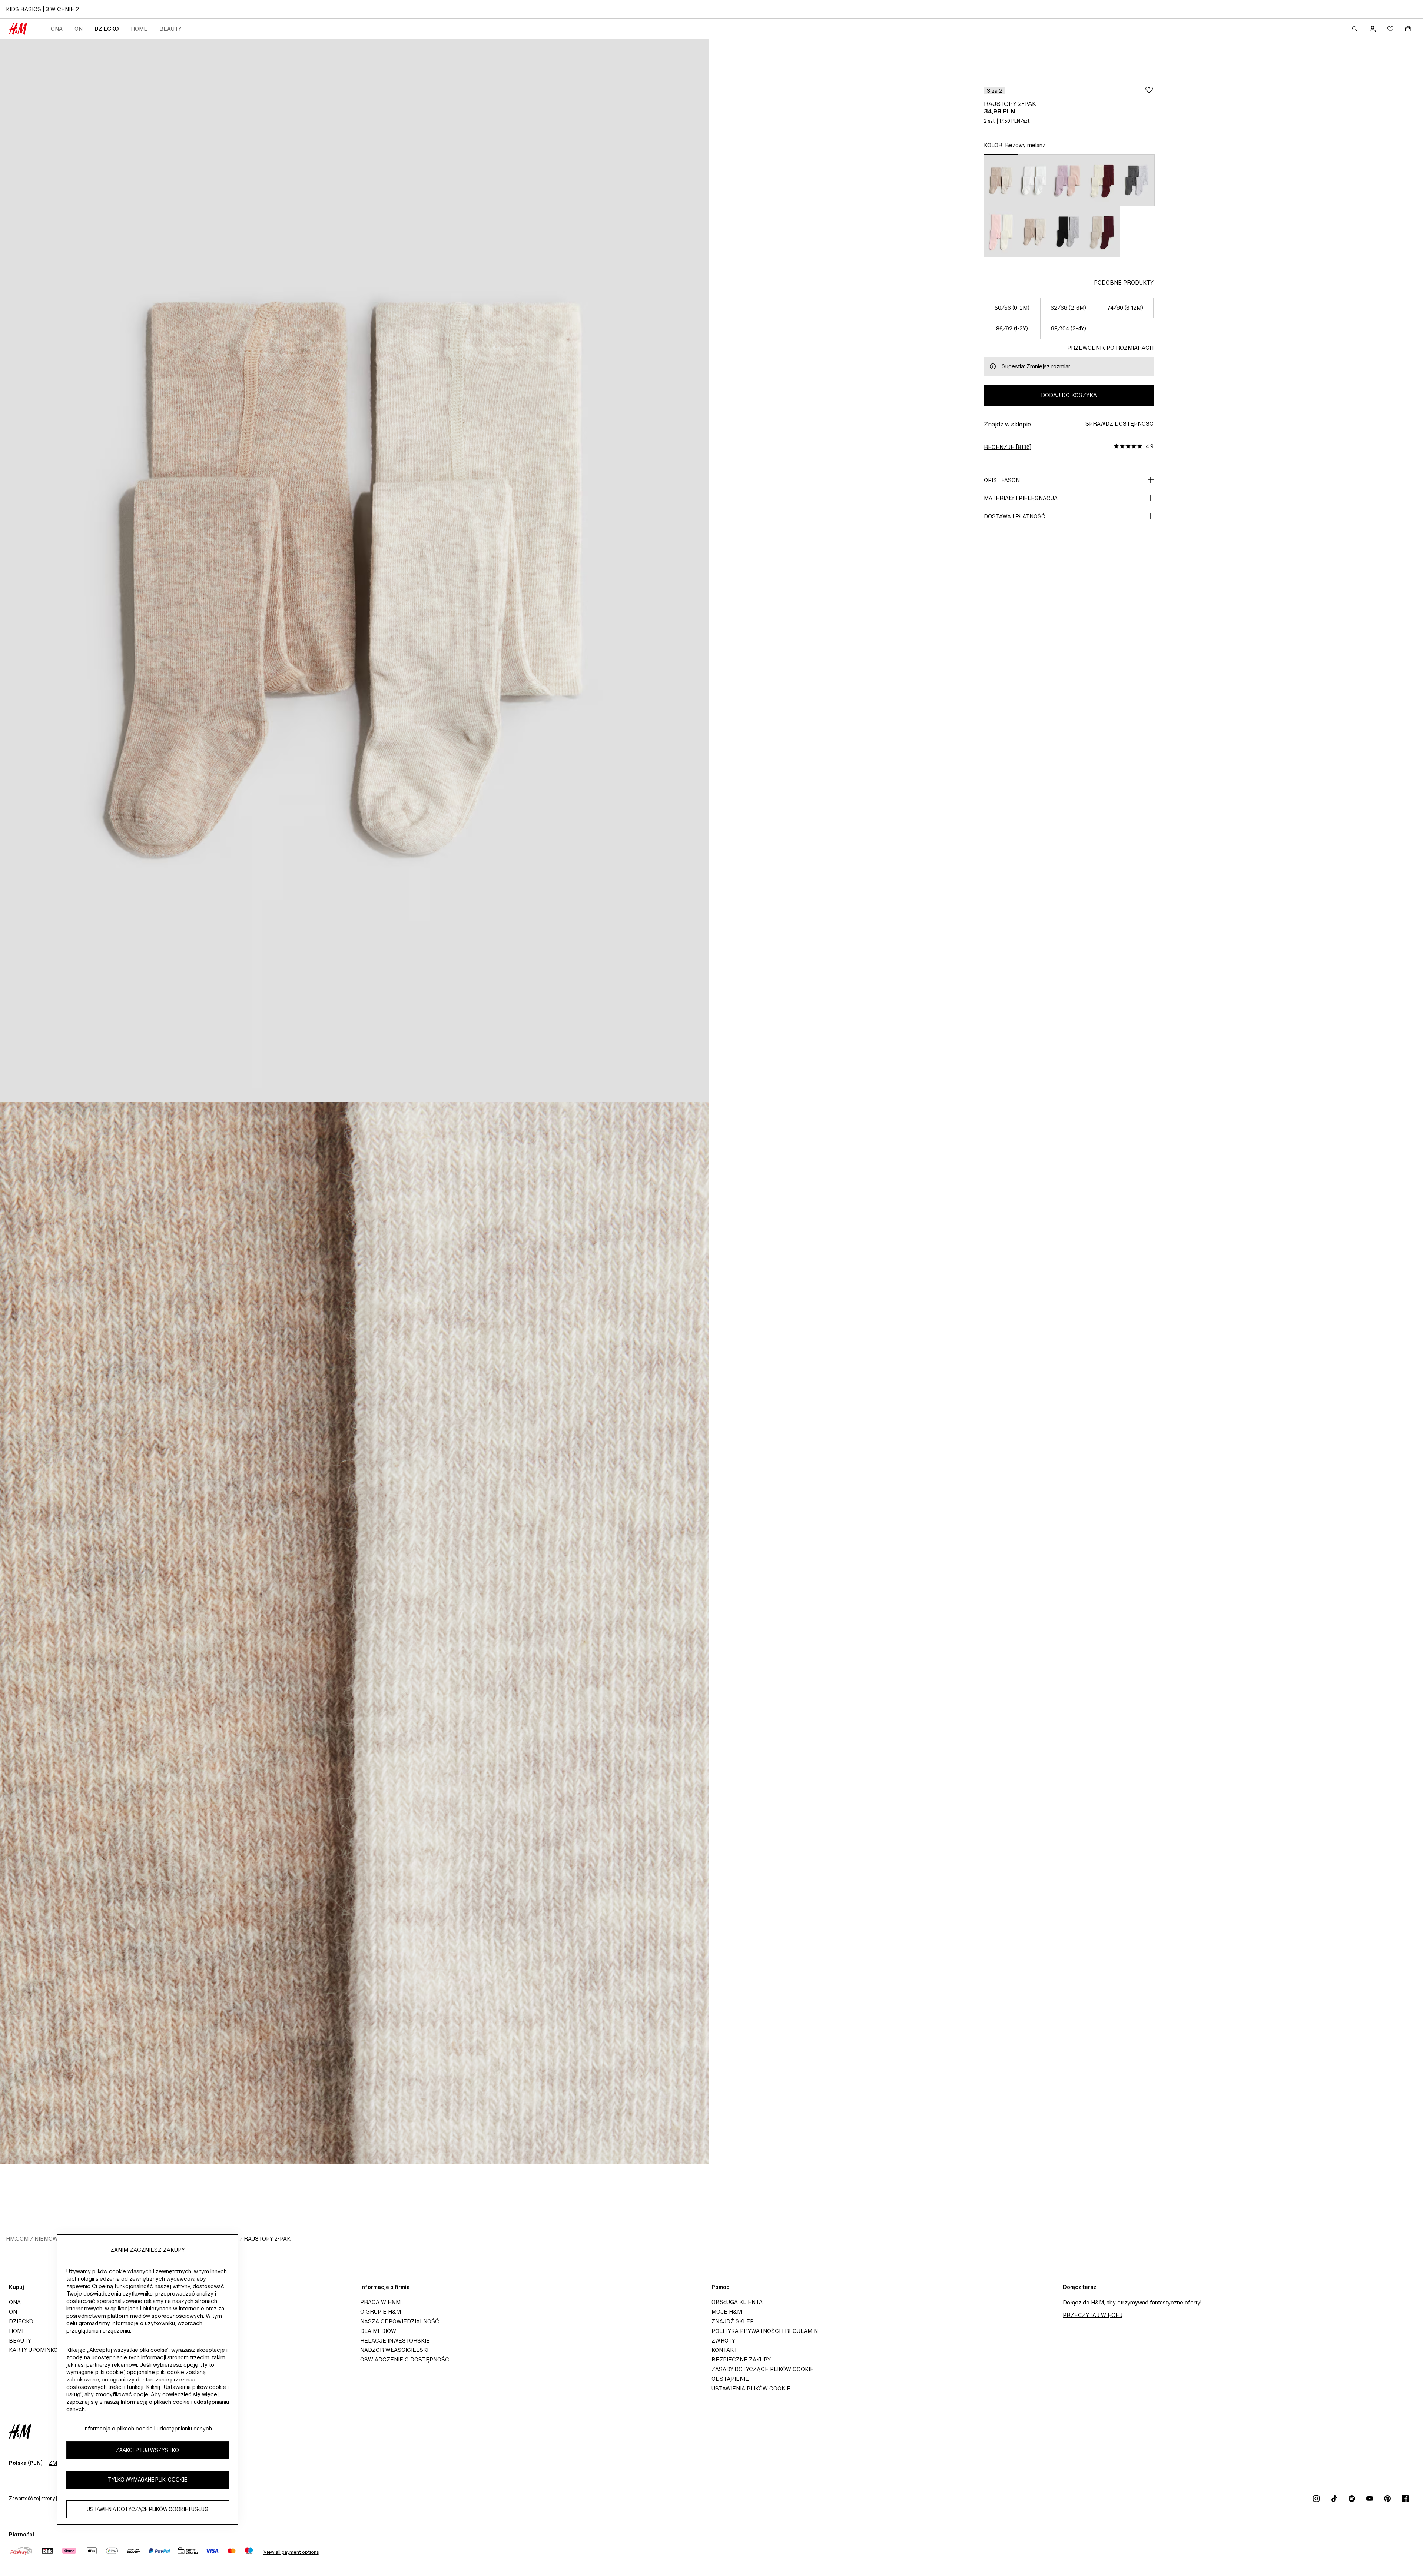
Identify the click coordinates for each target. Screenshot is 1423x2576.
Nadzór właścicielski (394, 2350)
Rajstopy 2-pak (267, 2239)
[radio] (1001, 180)
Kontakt (724, 2350)
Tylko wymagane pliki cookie (147, 2479)
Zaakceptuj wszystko (147, 2450)
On (79, 29)
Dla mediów (378, 2331)
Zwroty (723, 2341)
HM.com (17, 2239)
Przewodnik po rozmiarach (1110, 348)
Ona (57, 29)
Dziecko (107, 29)
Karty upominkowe (38, 2350)
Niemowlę (50, 2239)
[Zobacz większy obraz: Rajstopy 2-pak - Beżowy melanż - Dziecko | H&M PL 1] (354, 571)
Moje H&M (727, 2312)
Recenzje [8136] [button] (1008, 447)
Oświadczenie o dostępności (405, 2359)
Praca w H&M (380, 2302)
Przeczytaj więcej (1093, 2315)
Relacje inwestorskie (395, 2341)
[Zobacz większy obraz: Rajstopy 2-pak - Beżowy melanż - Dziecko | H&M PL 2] (354, 1633)
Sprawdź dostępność (1120, 424)
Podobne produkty (1124, 282)
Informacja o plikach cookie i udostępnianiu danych (148, 2428)
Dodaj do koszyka (1069, 395)
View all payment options (291, 2552)
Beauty (170, 29)
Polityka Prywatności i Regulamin (765, 2331)
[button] (995, 90)
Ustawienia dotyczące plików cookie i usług (147, 2509)
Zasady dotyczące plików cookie (763, 2369)
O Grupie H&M (381, 2312)
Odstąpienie (730, 2379)
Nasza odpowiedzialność (400, 2321)
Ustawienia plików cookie (751, 2388)
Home (139, 29)
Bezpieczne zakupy (741, 2359)
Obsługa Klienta (737, 2302)
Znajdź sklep (733, 2321)
